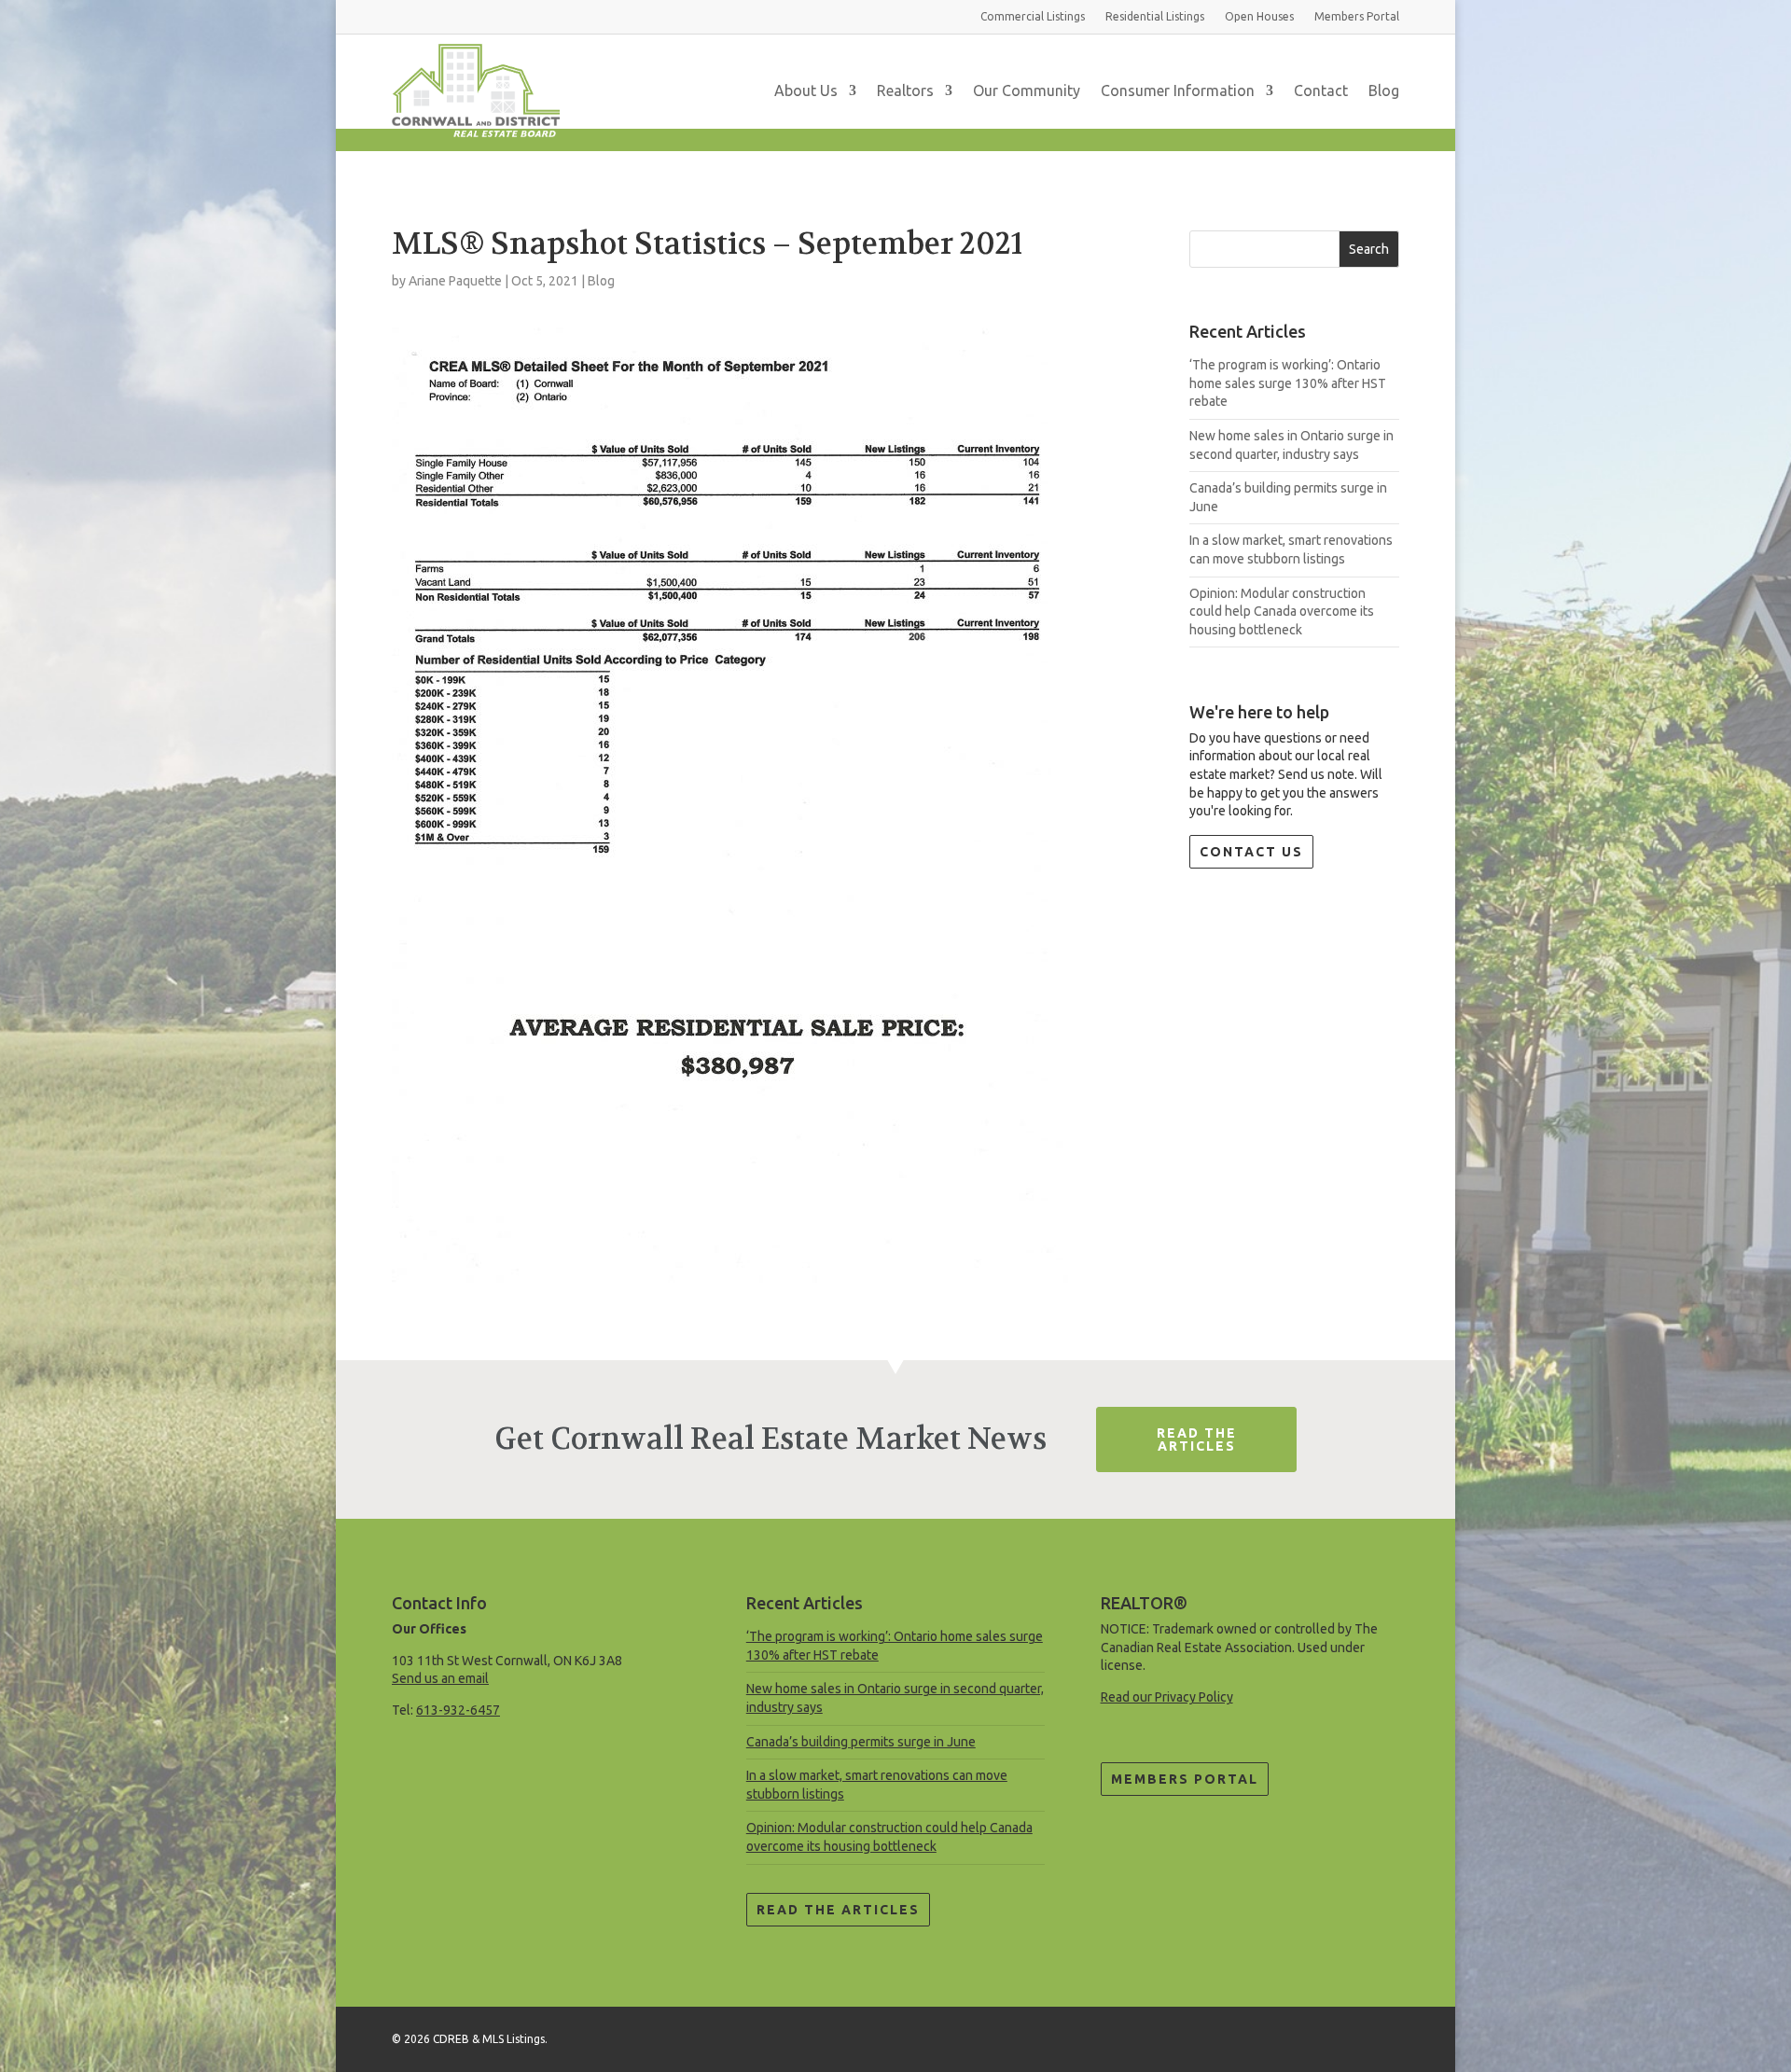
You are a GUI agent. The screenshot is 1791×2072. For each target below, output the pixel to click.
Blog (1384, 90)
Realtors (905, 90)
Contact (1321, 90)
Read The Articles (1197, 1439)
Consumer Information (1178, 90)
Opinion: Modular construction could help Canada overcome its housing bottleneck (1282, 612)
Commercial (1033, 16)
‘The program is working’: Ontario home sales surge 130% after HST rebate (1288, 383)
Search (1369, 249)
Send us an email (440, 1678)
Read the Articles (838, 1910)
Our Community (1027, 90)
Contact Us (1251, 852)
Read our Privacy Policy (1167, 1697)
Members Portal (1185, 1779)
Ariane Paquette (455, 281)
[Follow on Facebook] (1384, 2036)
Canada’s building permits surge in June (861, 1742)
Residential (1155, 16)
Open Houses (1259, 16)
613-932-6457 (458, 1710)
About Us (806, 90)
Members (1357, 16)
